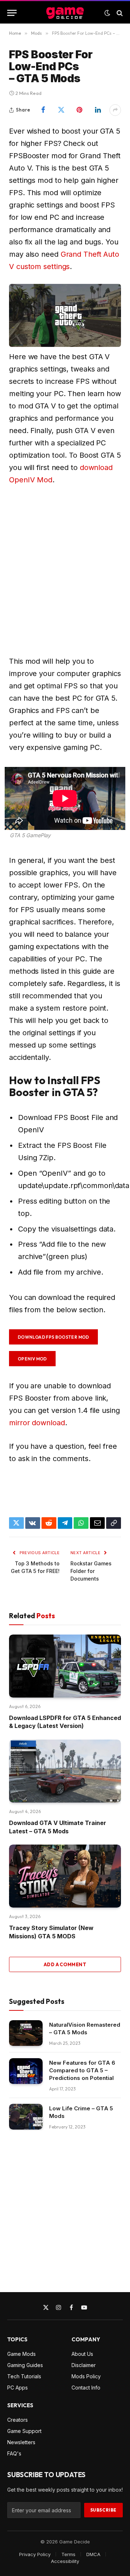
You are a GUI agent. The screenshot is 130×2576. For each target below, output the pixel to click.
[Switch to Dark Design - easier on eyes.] (107, 13)
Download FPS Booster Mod (53, 1337)
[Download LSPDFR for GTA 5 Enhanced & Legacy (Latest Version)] (65, 1666)
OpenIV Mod (32, 1359)
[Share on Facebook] (43, 110)
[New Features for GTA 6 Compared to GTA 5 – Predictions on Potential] (26, 2071)
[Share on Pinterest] (80, 110)
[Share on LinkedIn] (98, 110)
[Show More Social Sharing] (115, 110)
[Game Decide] (65, 13)
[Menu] (12, 13)
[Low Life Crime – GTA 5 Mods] (26, 2117)
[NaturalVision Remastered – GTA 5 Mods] (26, 2033)
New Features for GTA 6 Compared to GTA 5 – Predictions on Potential (82, 2070)
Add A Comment (65, 1964)
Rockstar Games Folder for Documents (91, 1571)
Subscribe (103, 2510)
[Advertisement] (65, 570)
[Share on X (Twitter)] (62, 110)
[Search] (119, 13)
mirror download (37, 1423)
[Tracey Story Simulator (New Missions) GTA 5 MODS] (65, 1876)
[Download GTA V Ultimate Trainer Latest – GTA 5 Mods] (65, 1771)
